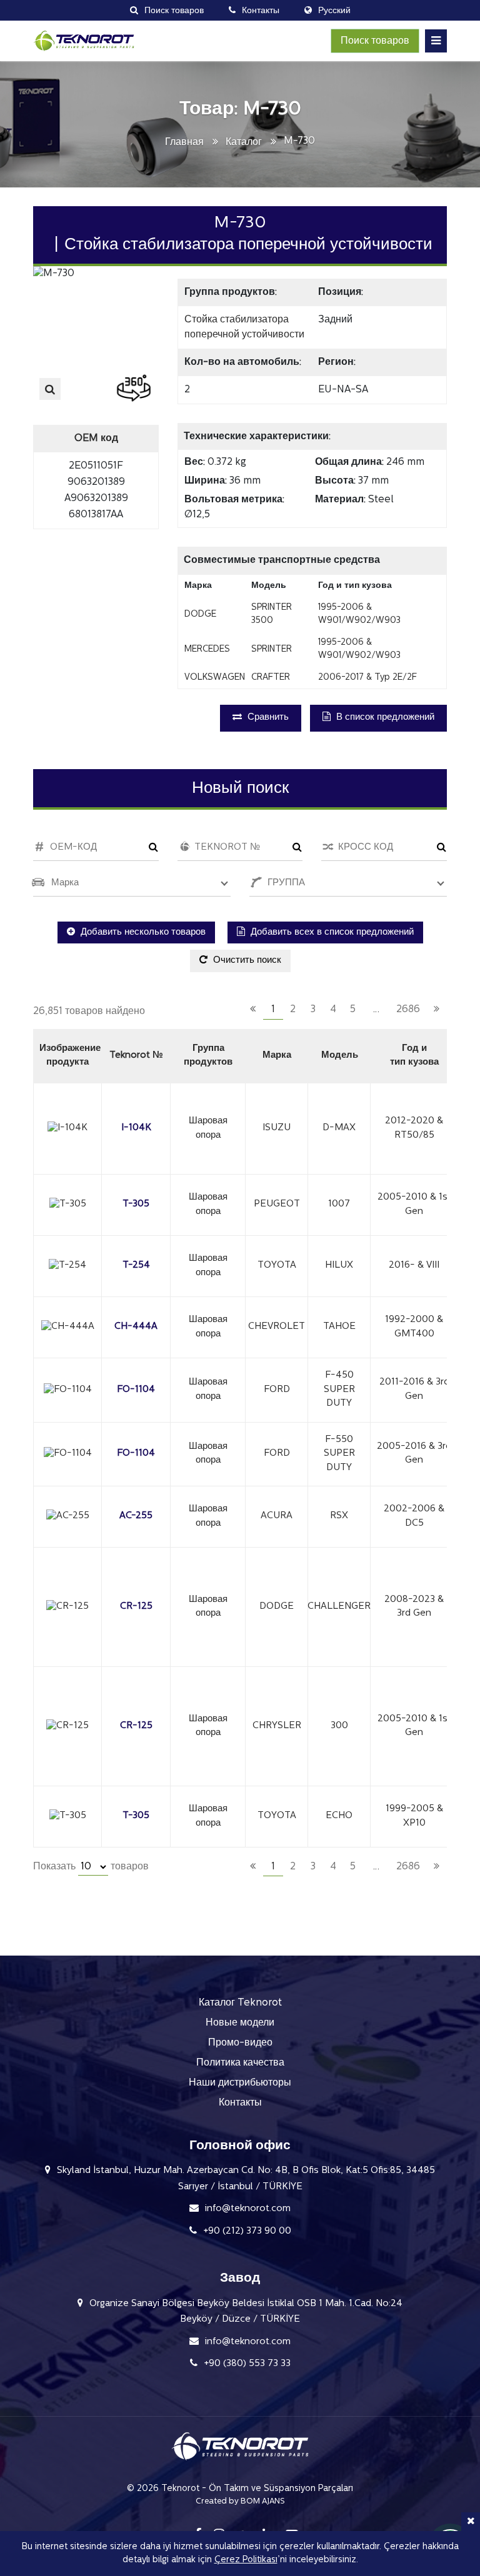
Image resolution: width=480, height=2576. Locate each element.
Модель (340, 1056)
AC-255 (136, 1516)
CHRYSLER (277, 1726)
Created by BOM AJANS (240, 2501)
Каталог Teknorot (240, 2003)
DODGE (277, 1607)
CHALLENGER (339, 1607)
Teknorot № (136, 1056)
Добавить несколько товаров (142, 932)
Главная (184, 142)
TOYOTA (277, 1266)
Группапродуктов (208, 1056)
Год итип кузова (414, 1056)
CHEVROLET (277, 1327)
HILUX (339, 1266)
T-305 (136, 1204)
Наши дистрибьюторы (240, 2083)
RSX (339, 1516)
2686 (408, 1010)
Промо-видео (240, 2043)
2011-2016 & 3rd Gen (414, 1390)
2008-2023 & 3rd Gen (414, 1607)
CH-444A (136, 1327)
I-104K (136, 1128)
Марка (277, 1056)
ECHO (339, 1816)
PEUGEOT (277, 1204)
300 (339, 1726)
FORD (277, 1390)
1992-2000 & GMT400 (414, 1327)
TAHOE (339, 1327)
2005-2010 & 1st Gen (414, 1205)
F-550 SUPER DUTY (339, 1454)
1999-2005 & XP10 (414, 1816)
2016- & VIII (414, 1266)
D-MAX (339, 1128)
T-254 (136, 1266)
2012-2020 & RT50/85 (414, 1128)
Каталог (244, 142)
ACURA (277, 1516)
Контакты (240, 2103)
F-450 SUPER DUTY (339, 1390)
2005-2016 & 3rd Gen (414, 1454)
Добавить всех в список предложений (331, 932)
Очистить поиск (246, 961)
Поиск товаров (375, 41)
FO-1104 (136, 1390)
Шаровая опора (208, 1128)
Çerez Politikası (246, 2560)
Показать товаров (91, 1867)
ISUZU (277, 1128)
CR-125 (136, 1607)
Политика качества (240, 2063)
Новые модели (240, 2023)
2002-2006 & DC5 (414, 1516)
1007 (339, 1204)
